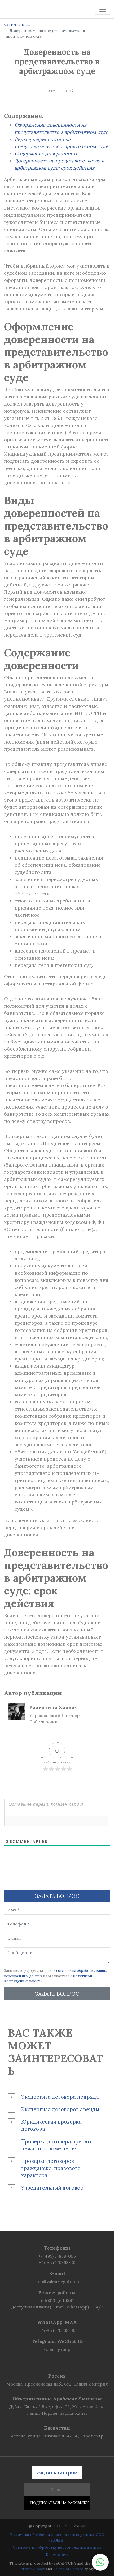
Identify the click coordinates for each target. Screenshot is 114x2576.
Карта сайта (57, 2555)
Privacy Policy (33, 2569)
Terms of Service (68, 2569)
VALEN (10, 25)
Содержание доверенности (47, 154)
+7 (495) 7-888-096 (57, 2256)
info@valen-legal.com (57, 2281)
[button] (100, 2562)
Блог (26, 25)
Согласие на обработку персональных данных (57, 2547)
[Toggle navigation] (103, 9)
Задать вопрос (57, 1994)
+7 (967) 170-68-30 (57, 2262)
